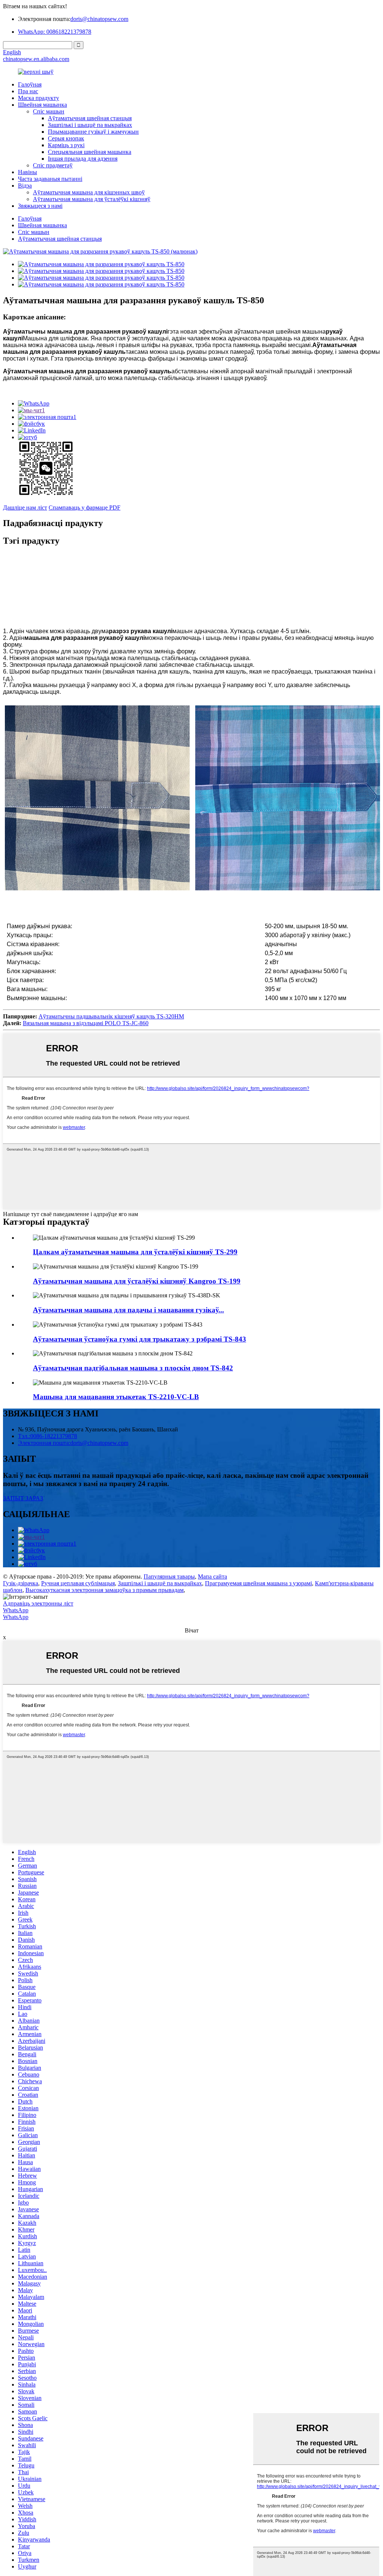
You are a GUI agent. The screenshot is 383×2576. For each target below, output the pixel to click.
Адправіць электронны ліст (38, 1603)
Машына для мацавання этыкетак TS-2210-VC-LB (116, 1397)
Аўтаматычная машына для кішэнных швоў (89, 192)
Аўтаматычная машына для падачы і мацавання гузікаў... (128, 1310)
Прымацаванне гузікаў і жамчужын (93, 132)
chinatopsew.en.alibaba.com (36, 59)
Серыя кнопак (66, 138)
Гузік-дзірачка (21, 1583)
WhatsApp (16, 1610)
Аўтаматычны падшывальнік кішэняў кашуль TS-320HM (111, 1016)
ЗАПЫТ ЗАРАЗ (23, 1498)
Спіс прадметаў (53, 165)
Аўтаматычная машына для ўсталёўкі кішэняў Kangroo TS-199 (137, 1281)
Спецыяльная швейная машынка (90, 152)
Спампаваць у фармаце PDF (85, 508)
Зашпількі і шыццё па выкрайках (90, 125)
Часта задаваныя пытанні (50, 179)
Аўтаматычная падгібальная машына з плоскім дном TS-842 (133, 1368)
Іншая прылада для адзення (83, 159)
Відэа (25, 186)
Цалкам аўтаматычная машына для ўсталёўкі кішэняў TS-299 (135, 1252)
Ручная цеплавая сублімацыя (78, 1583)
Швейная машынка (42, 105)
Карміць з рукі (66, 145)
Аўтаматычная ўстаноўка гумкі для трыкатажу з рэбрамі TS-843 (140, 1339)
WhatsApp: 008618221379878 (55, 32)
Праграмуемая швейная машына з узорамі (258, 1583)
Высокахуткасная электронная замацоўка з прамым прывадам (105, 1590)
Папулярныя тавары (169, 1576)
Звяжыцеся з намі (40, 206)
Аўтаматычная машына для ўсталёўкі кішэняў (92, 199)
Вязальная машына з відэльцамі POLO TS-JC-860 (86, 1023)
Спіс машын (49, 111)
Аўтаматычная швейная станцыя (90, 118)
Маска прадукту (39, 98)
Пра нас (28, 91)
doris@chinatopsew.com (99, 19)
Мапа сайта (212, 1576)
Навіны (27, 172)
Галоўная (30, 84)
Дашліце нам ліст (25, 508)
